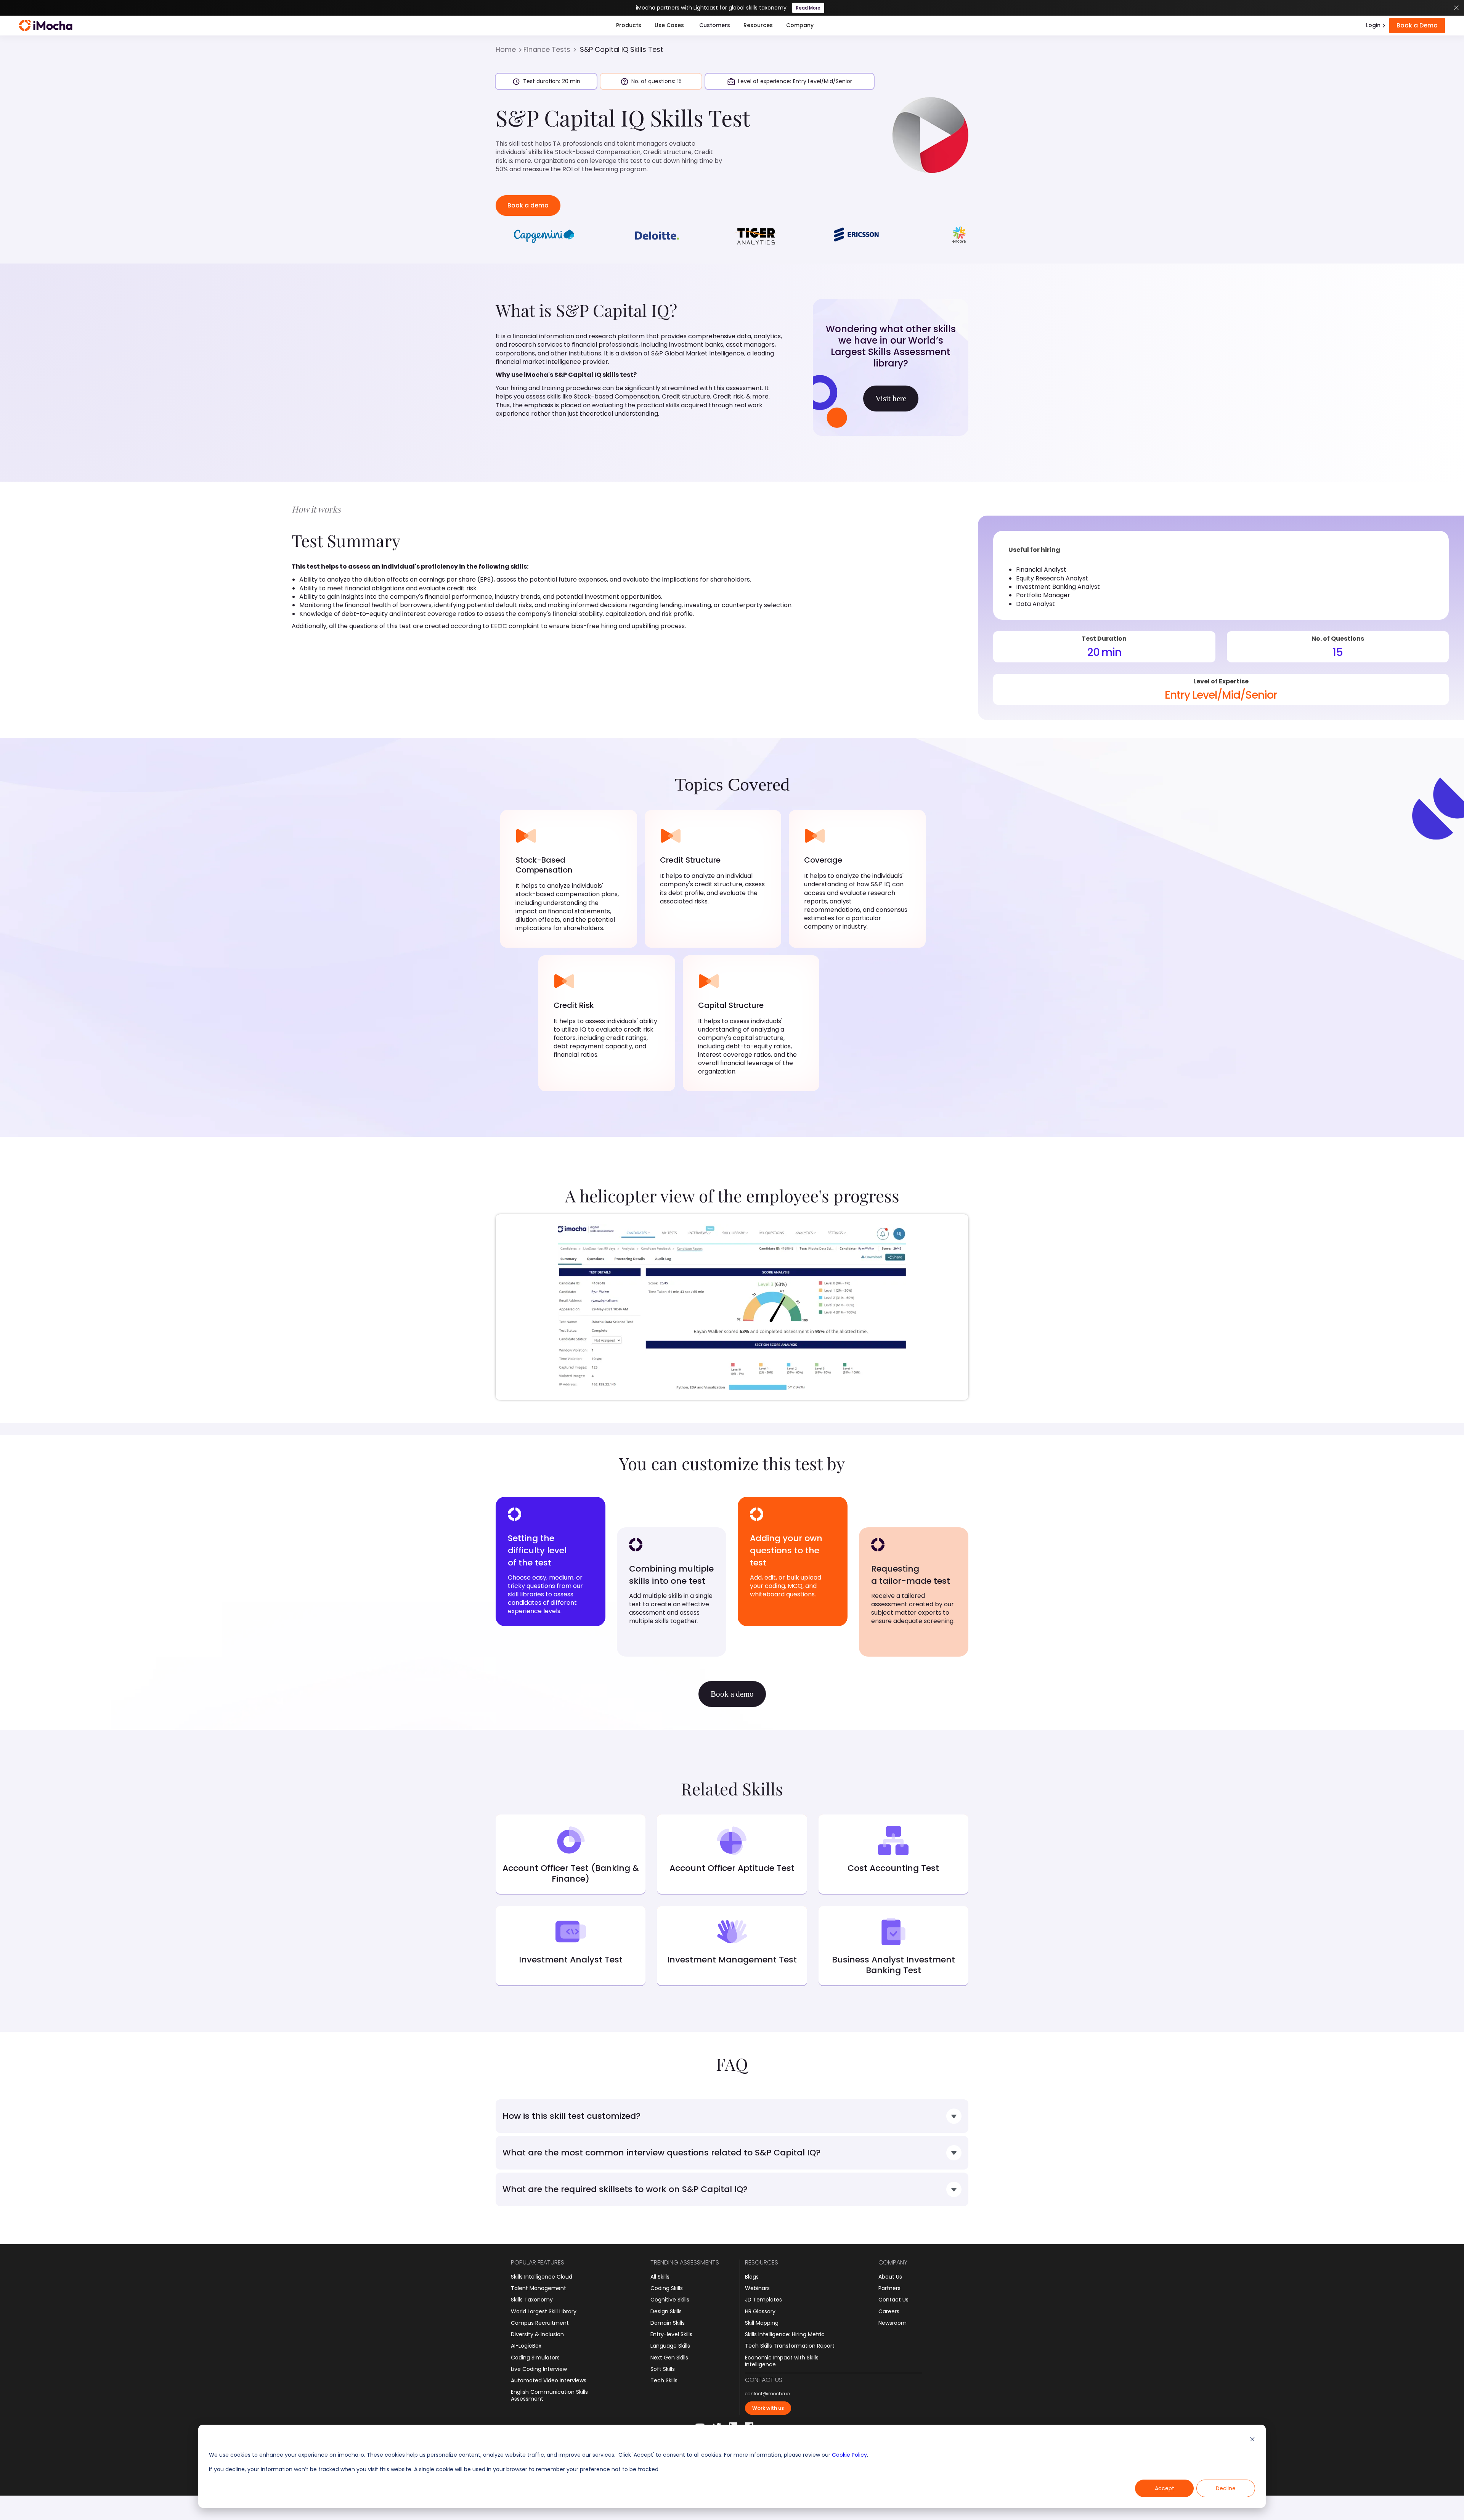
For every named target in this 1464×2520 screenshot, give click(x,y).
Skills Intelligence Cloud (542, 2277)
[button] (629, 26)
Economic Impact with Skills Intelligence (782, 2361)
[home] (46, 26)
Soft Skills (663, 2369)
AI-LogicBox (526, 2346)
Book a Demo (1417, 25)
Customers (715, 25)
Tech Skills (664, 2380)
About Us (890, 2277)
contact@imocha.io (767, 2394)
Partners (889, 2288)
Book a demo (528, 205)
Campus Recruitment (540, 2323)
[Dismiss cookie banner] (1252, 2440)
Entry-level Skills (671, 2334)
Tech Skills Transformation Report (790, 2346)
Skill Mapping (762, 2323)
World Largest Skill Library (544, 2311)
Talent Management (539, 2288)
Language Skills (670, 2346)
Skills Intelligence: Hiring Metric (785, 2334)
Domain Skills (668, 2323)
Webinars (757, 2288)
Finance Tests (547, 50)
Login (1373, 25)
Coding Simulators (535, 2358)
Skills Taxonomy (532, 2300)
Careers (889, 2311)
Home (506, 50)
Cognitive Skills (670, 2300)
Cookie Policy (849, 2455)
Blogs (752, 2277)
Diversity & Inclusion (537, 2334)
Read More (808, 8)
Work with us (768, 2408)
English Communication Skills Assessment (549, 2395)
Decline (1226, 2488)
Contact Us (893, 2300)
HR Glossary (760, 2311)
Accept (1165, 2488)
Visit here (891, 399)
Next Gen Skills (669, 2358)
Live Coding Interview (539, 2369)
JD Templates (763, 2300)
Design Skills (666, 2311)
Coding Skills (667, 2288)
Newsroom (893, 2323)
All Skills (660, 2277)
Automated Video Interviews (549, 2380)
